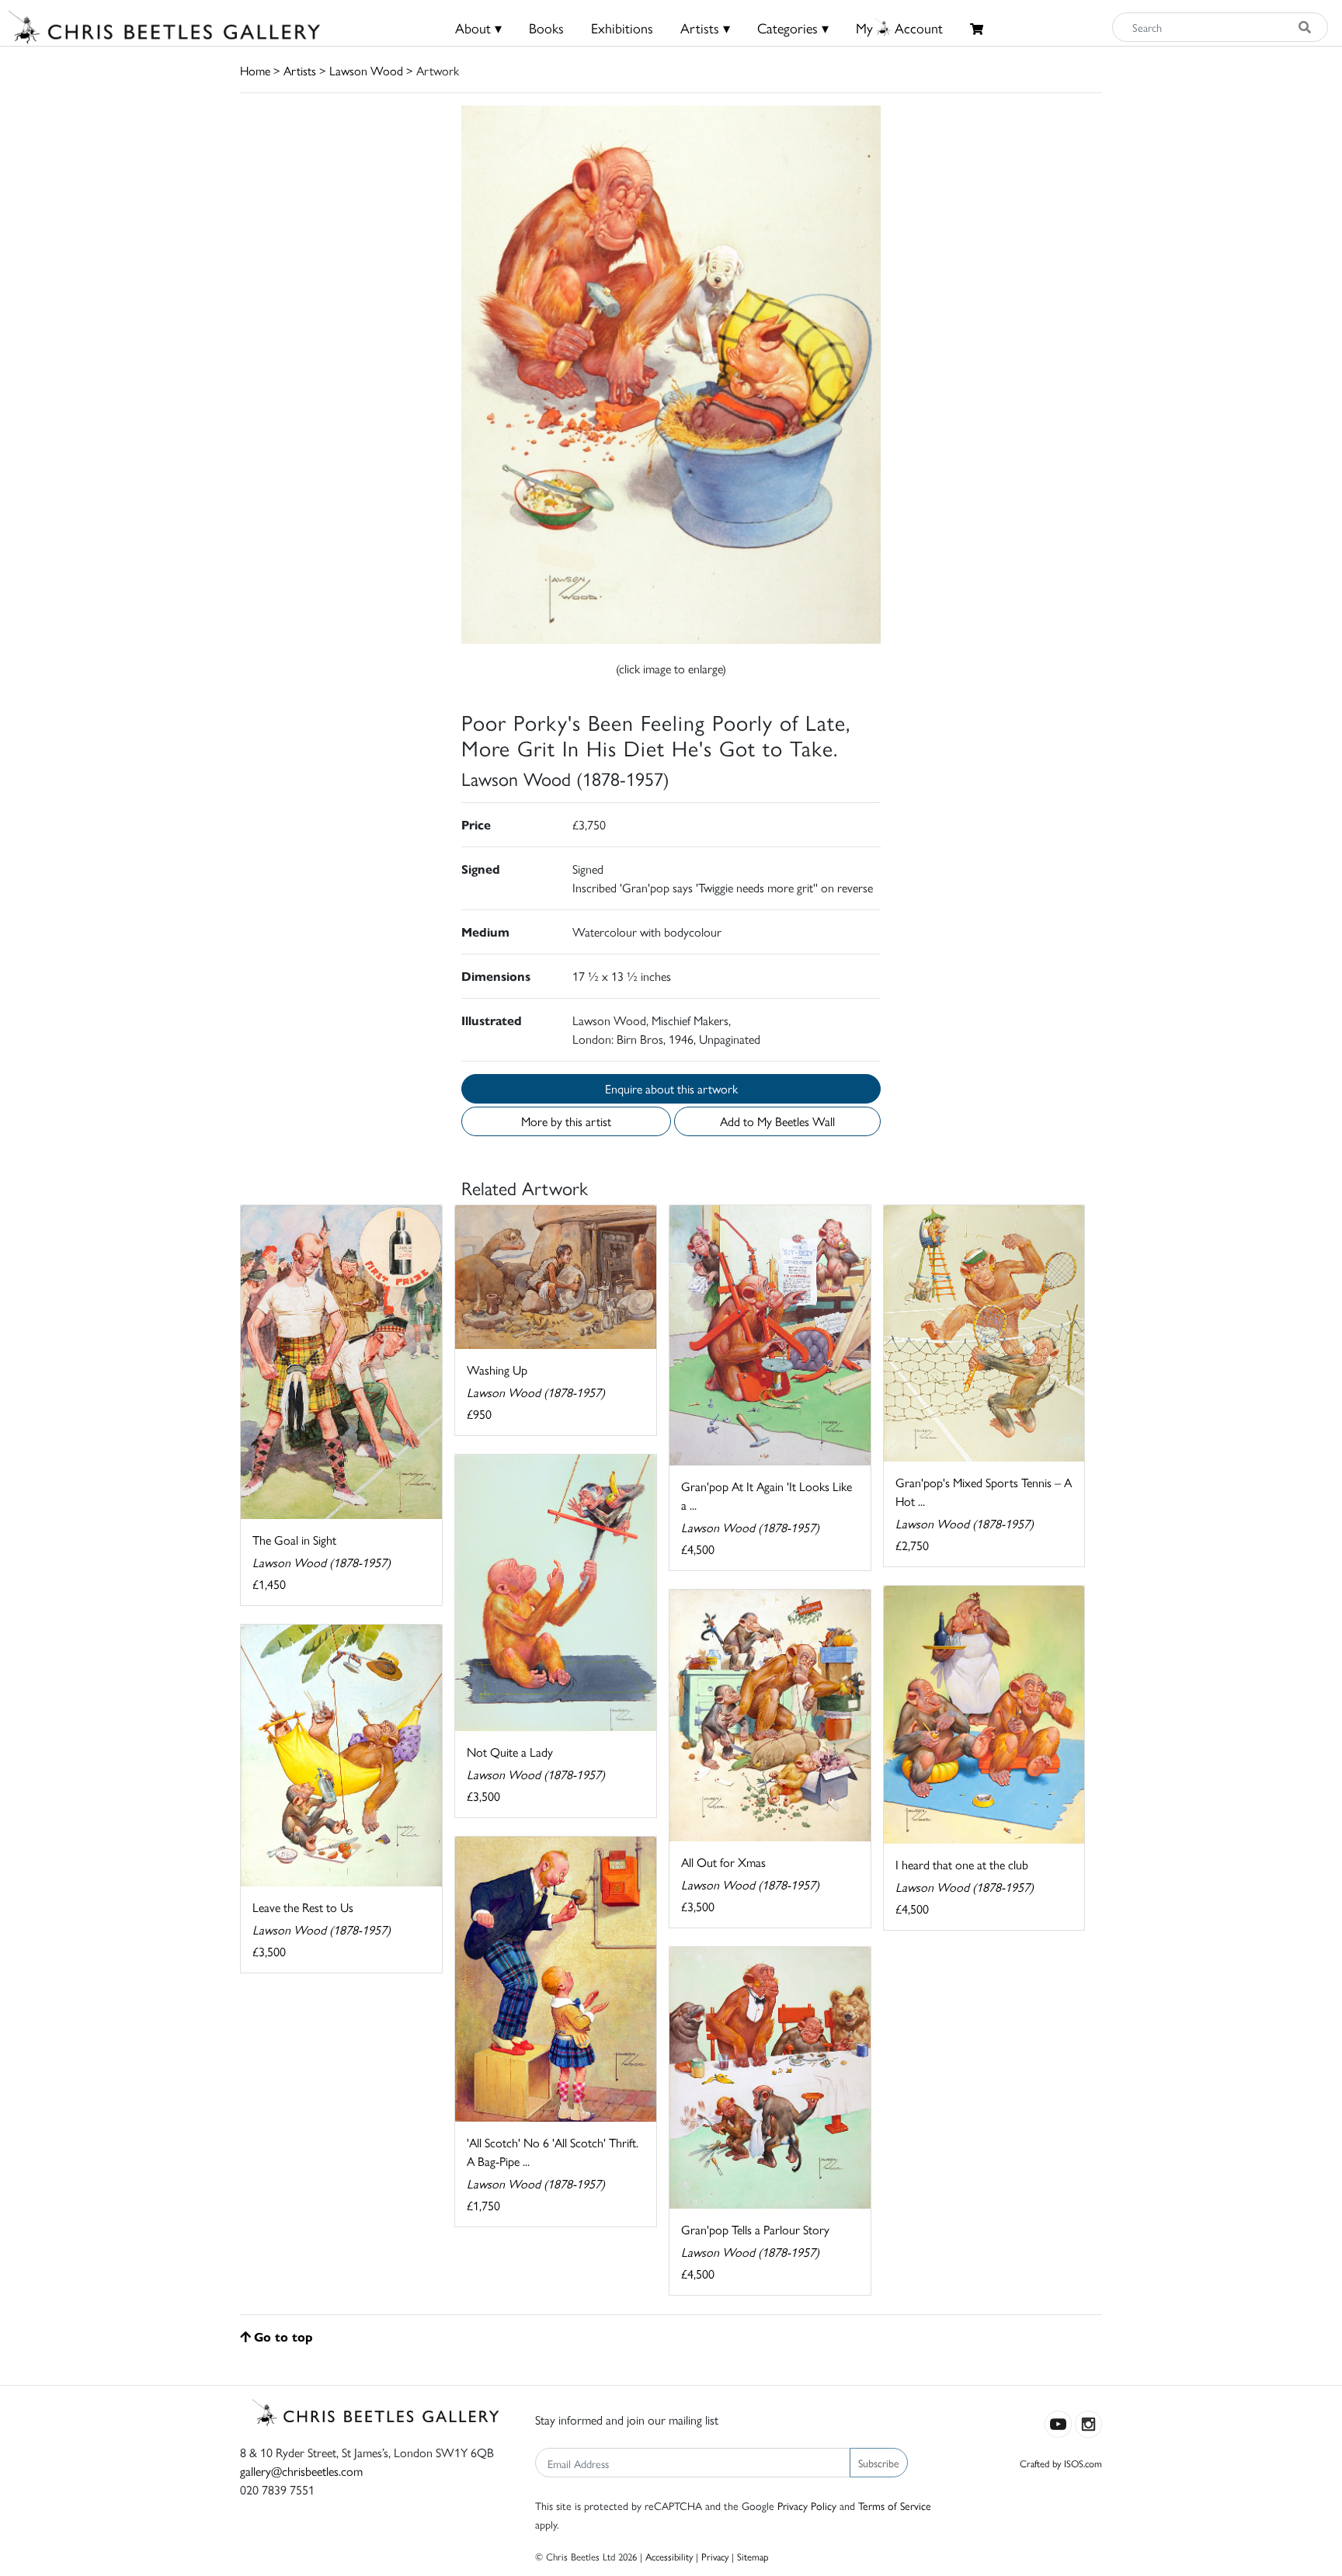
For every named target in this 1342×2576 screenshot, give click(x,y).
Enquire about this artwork (671, 1088)
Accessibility (669, 2556)
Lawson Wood (366, 70)
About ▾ (478, 28)
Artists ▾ (705, 28)
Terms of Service (895, 2505)
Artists (300, 70)
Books (546, 28)
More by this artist (566, 1121)
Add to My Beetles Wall (777, 1121)
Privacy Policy (807, 2505)
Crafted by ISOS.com (1061, 2463)
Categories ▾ (793, 28)
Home (255, 70)
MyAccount (899, 28)
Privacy (715, 2556)
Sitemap (753, 2556)
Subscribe (879, 2463)
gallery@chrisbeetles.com (301, 2471)
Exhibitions (622, 28)
